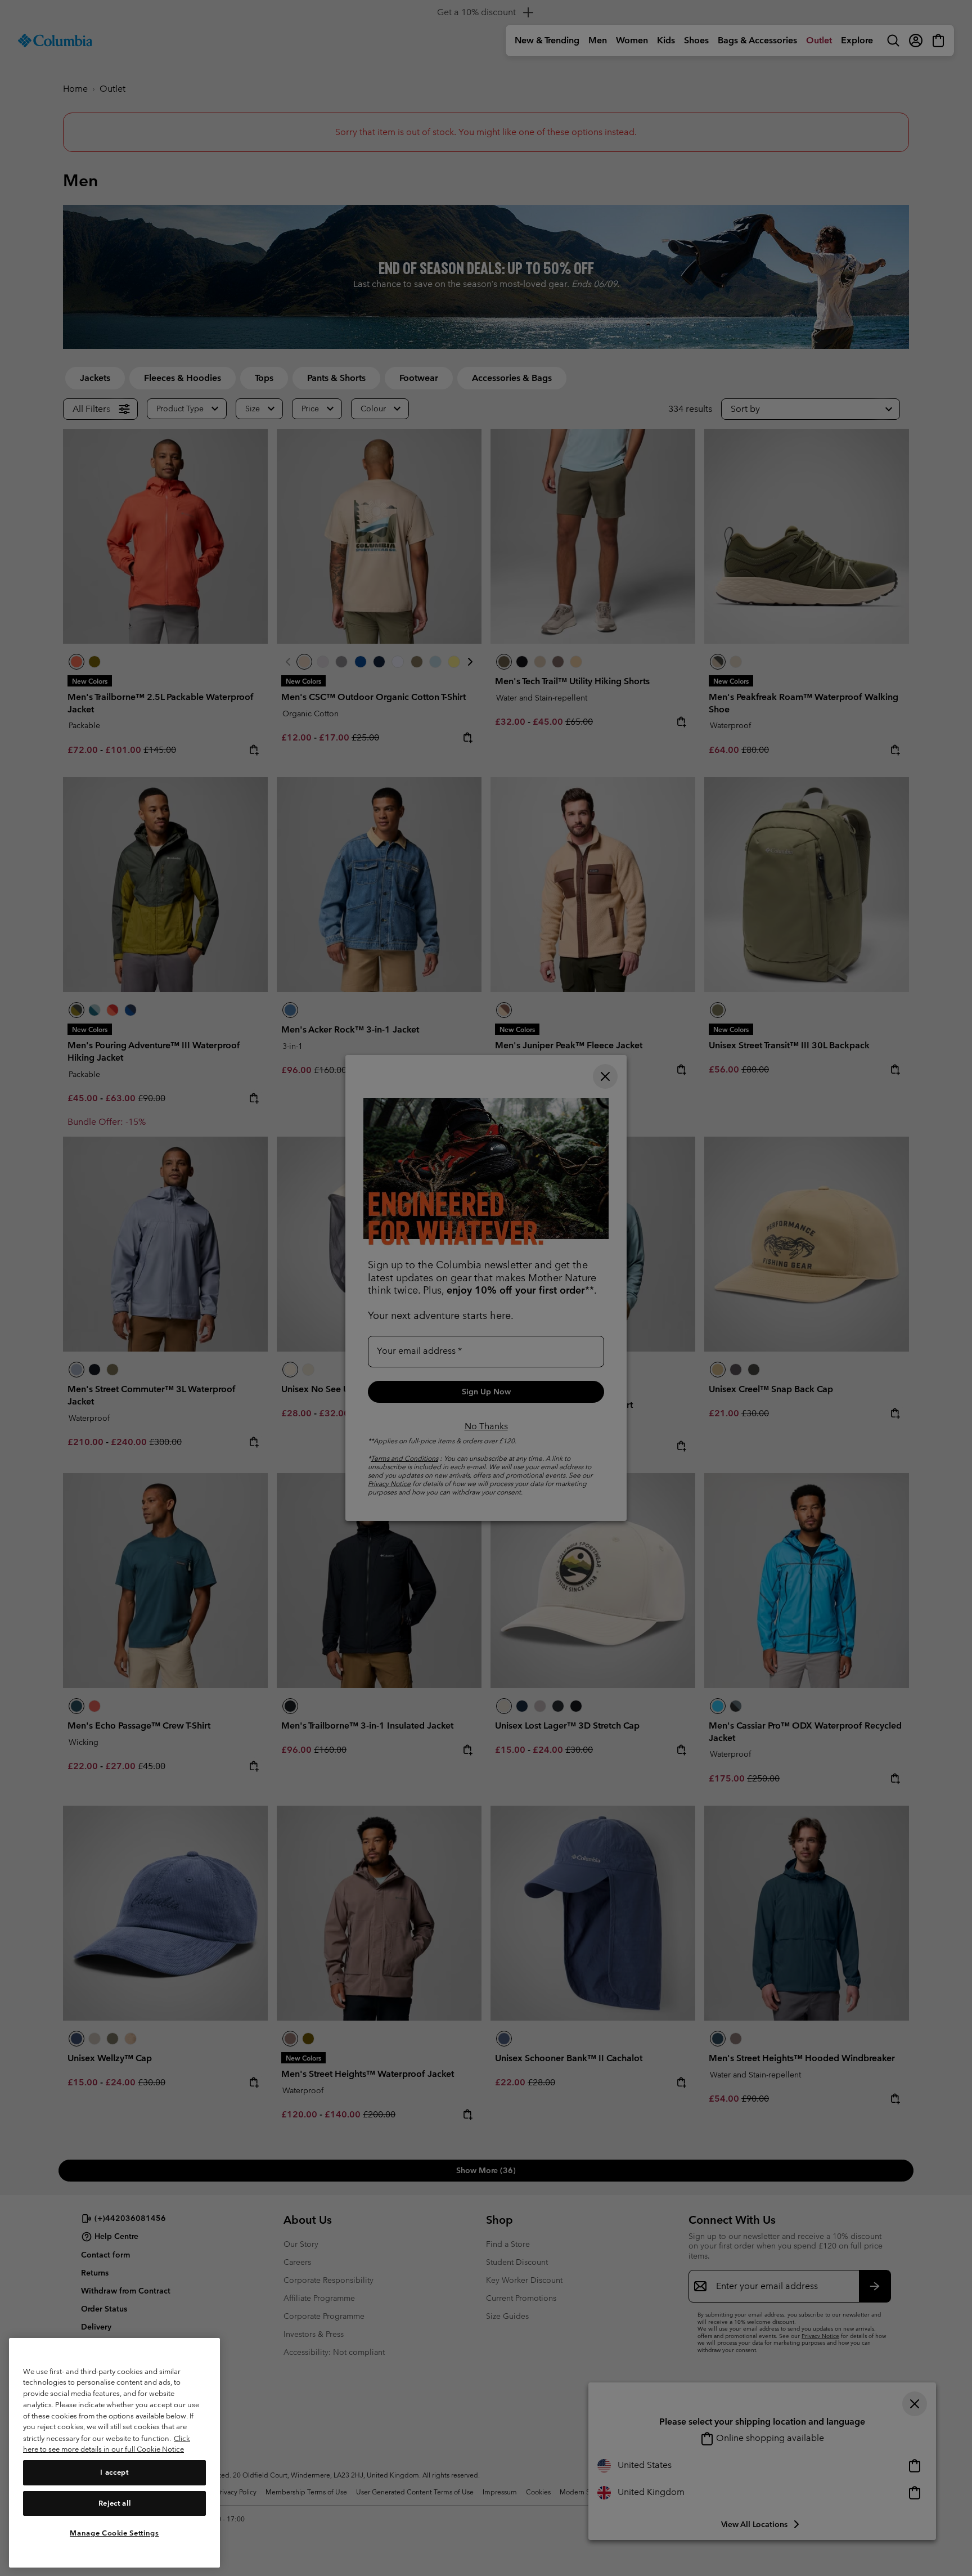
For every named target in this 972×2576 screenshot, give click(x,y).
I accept (114, 2472)
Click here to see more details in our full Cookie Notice (107, 2443)
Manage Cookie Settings (114, 2532)
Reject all (115, 2503)
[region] (114, 2452)
